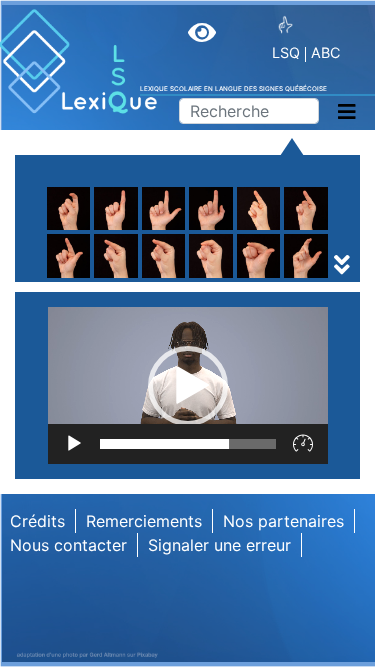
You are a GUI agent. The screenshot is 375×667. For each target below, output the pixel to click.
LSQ (286, 52)
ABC (325, 52)
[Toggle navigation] (347, 112)
